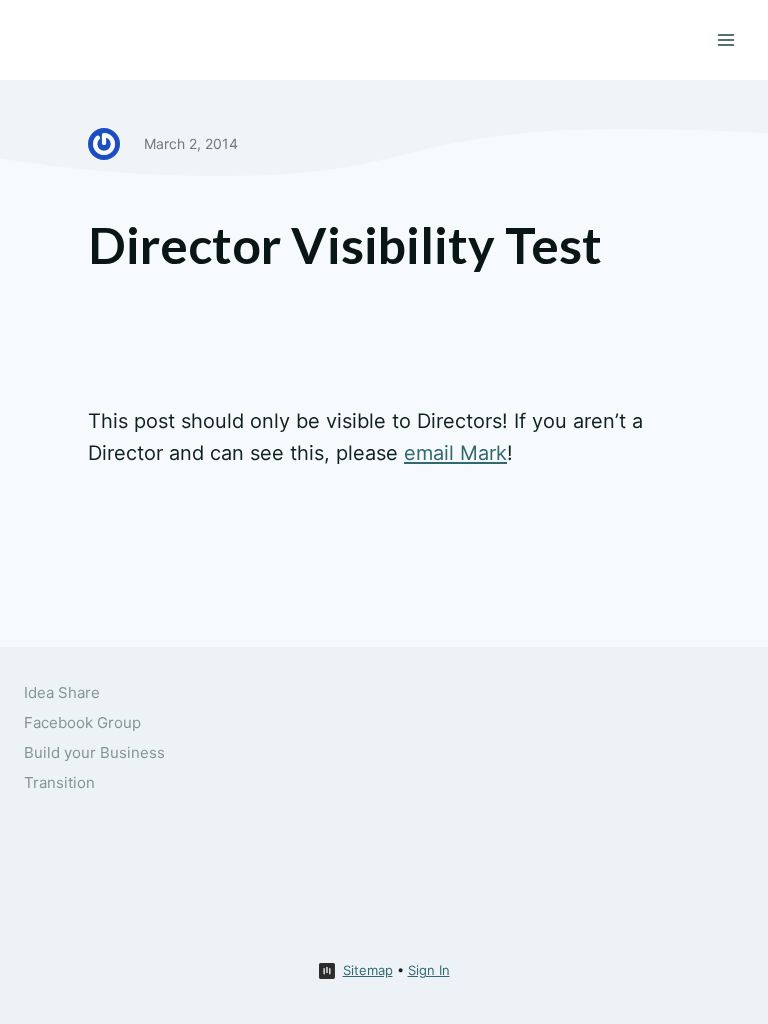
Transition (59, 782)
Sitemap (368, 970)
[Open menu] (725, 39)
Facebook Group (82, 722)
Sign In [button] (429, 970)
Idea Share (62, 692)
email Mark (455, 453)
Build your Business (94, 752)
